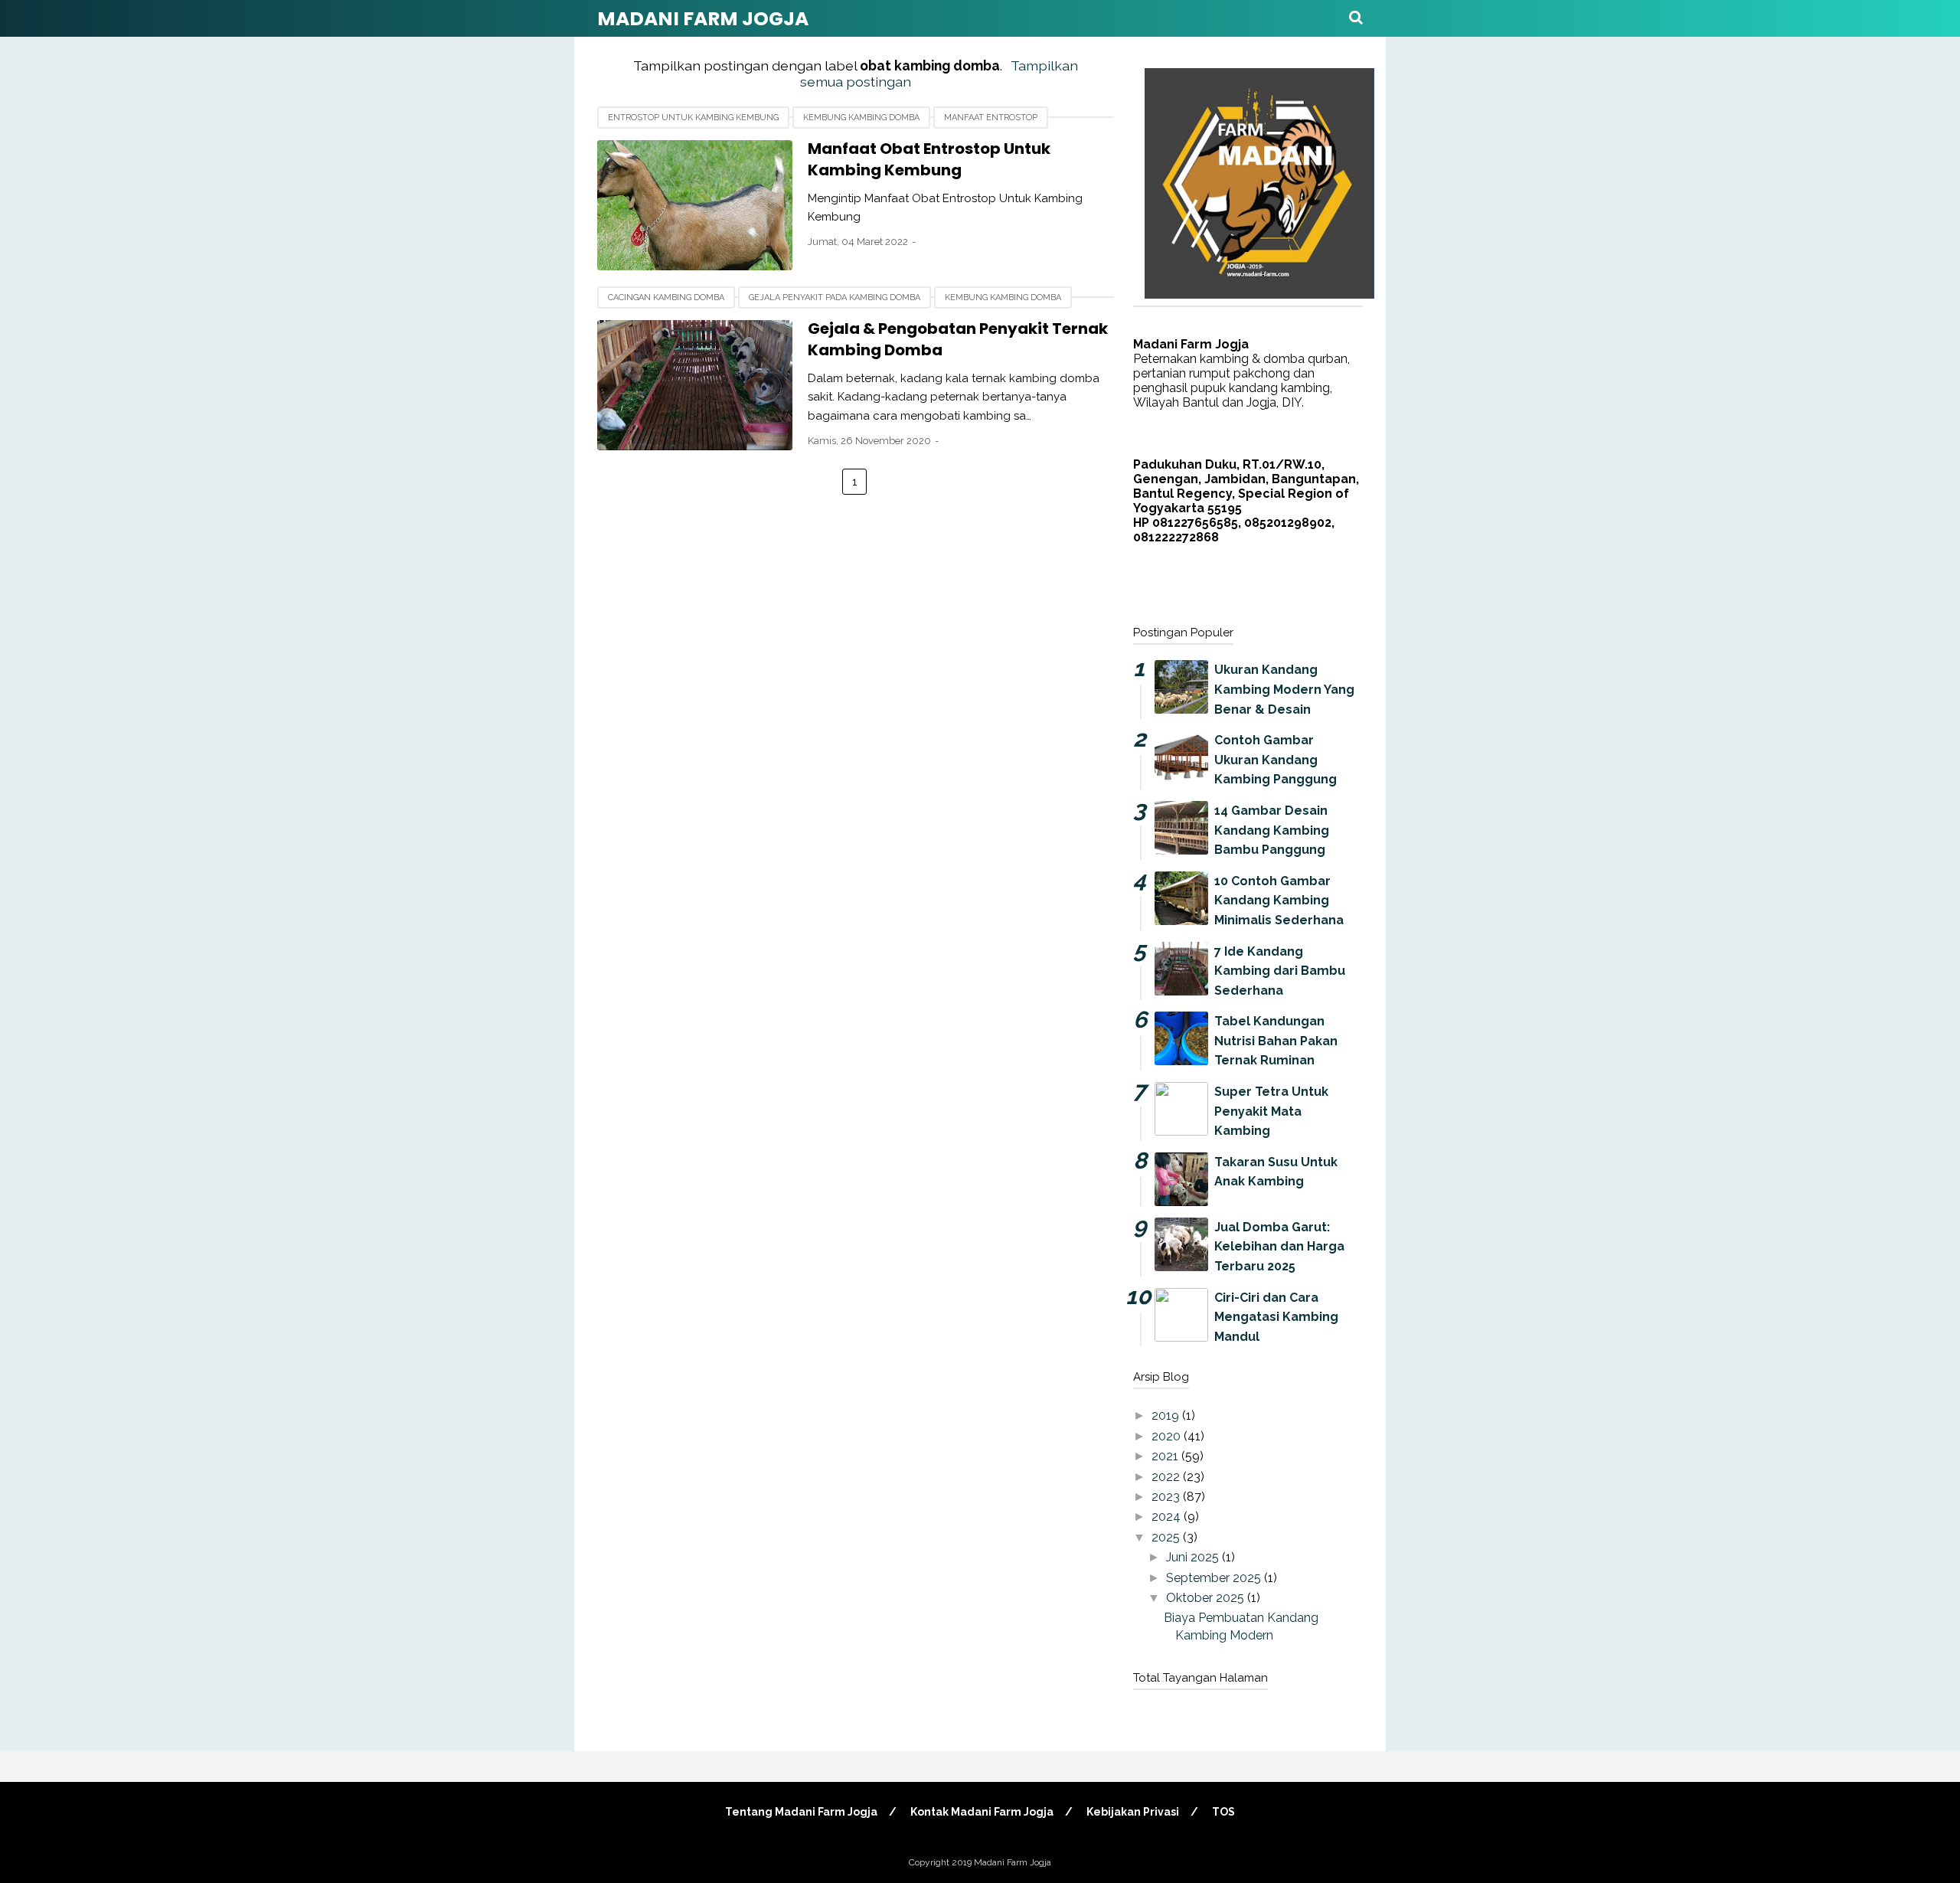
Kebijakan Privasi (1133, 1812)
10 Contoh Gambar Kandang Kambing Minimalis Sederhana (1279, 901)
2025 (1167, 1537)
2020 (1168, 1436)
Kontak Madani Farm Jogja (982, 1812)
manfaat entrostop (991, 118)
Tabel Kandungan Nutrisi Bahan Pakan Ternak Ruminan (1276, 1041)
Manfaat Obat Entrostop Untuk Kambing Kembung (929, 160)
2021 (1166, 1456)
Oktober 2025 (1207, 1598)
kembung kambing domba (861, 118)
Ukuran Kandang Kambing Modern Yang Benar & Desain (1284, 689)
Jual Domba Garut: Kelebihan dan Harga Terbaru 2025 (1279, 1247)
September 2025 (1215, 1578)
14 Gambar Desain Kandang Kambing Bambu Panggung (1272, 830)
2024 (1168, 1517)
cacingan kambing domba (666, 297)
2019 (1167, 1416)
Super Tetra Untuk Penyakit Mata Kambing (1271, 1111)
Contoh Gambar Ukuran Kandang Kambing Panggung (1276, 760)
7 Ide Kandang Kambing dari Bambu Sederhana (1280, 971)
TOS (1223, 1812)
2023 (1167, 1497)
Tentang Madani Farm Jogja (801, 1812)
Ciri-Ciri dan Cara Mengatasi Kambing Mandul (1276, 1317)
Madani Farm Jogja (703, 19)
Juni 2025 (1194, 1557)
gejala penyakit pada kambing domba (835, 297)
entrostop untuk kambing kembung (693, 118)
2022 (1167, 1477)
